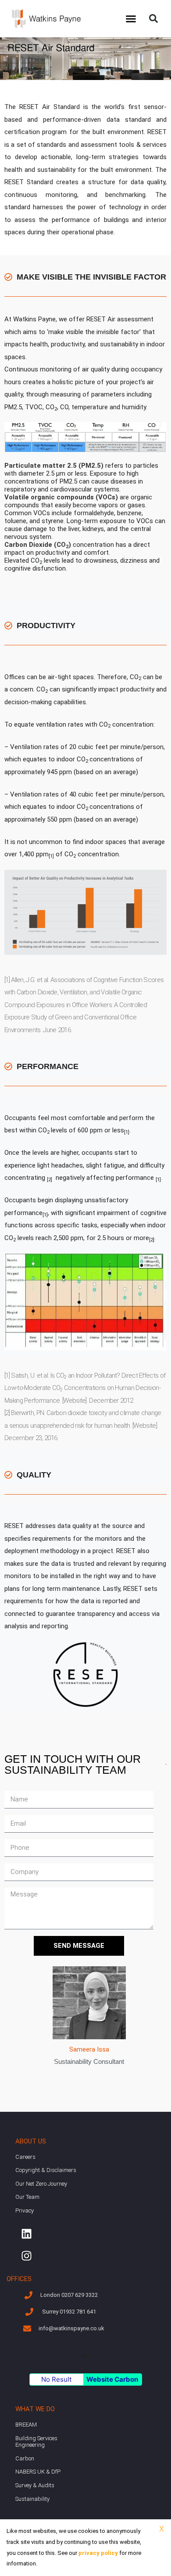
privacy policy (98, 2553)
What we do (35, 2409)
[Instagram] (26, 2256)
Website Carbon (112, 2379)
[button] (131, 19)
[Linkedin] (26, 2234)
